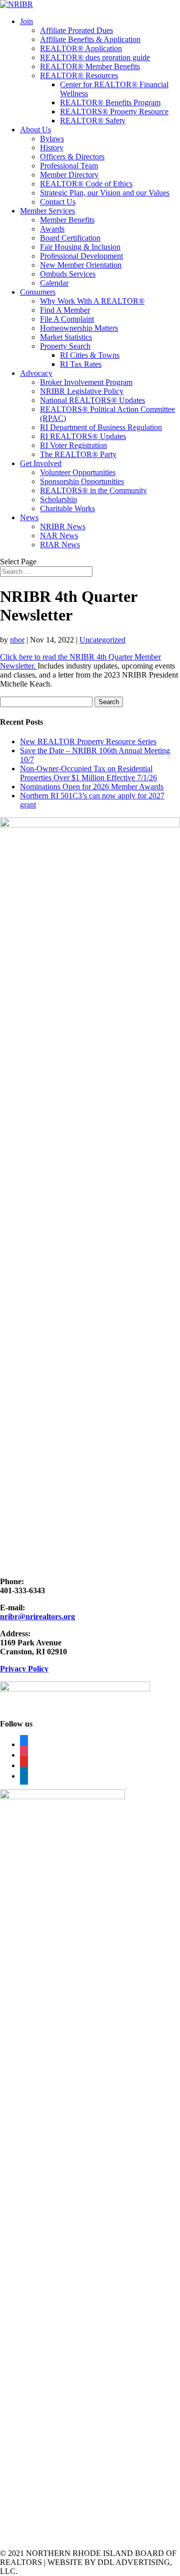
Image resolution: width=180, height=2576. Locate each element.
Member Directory (69, 175)
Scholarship (58, 499)
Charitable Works (67, 508)
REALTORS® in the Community (93, 490)
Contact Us (58, 202)
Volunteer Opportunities (78, 472)
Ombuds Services (68, 274)
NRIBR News (63, 526)
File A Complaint (67, 319)
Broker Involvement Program (86, 382)
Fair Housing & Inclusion (80, 247)
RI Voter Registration (73, 445)
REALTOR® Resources (79, 75)
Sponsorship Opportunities (82, 481)
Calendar (54, 283)
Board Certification (70, 238)
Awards (52, 229)
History (52, 148)
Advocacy (36, 373)
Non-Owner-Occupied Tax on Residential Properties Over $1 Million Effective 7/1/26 (88, 773)
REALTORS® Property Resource (114, 112)
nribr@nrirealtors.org (37, 1617)
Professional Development (81, 256)
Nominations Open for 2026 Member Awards (92, 787)
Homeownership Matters (79, 328)
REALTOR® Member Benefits (90, 66)
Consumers (38, 292)
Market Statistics (66, 337)
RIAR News (60, 545)
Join (26, 21)
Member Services (47, 211)
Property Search (65, 346)
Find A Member (65, 310)
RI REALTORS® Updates (83, 436)
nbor (17, 640)
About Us (35, 130)
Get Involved (41, 463)
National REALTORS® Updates (92, 400)
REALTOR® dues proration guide (95, 57)
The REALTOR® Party (78, 454)
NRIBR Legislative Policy (82, 391)
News (29, 517)
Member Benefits (67, 220)
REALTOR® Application (81, 48)
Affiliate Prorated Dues (76, 30)
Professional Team (69, 166)
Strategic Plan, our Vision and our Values (105, 193)
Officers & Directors (72, 157)
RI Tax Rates (81, 364)
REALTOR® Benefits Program (110, 102)
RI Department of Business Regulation (101, 427)
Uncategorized (102, 640)
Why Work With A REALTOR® (92, 301)
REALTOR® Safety (93, 121)
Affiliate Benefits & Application (90, 39)
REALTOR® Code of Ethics (86, 184)
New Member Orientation (81, 265)
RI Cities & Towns (90, 355)
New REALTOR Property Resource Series (88, 741)
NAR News (59, 535)
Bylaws (52, 139)
